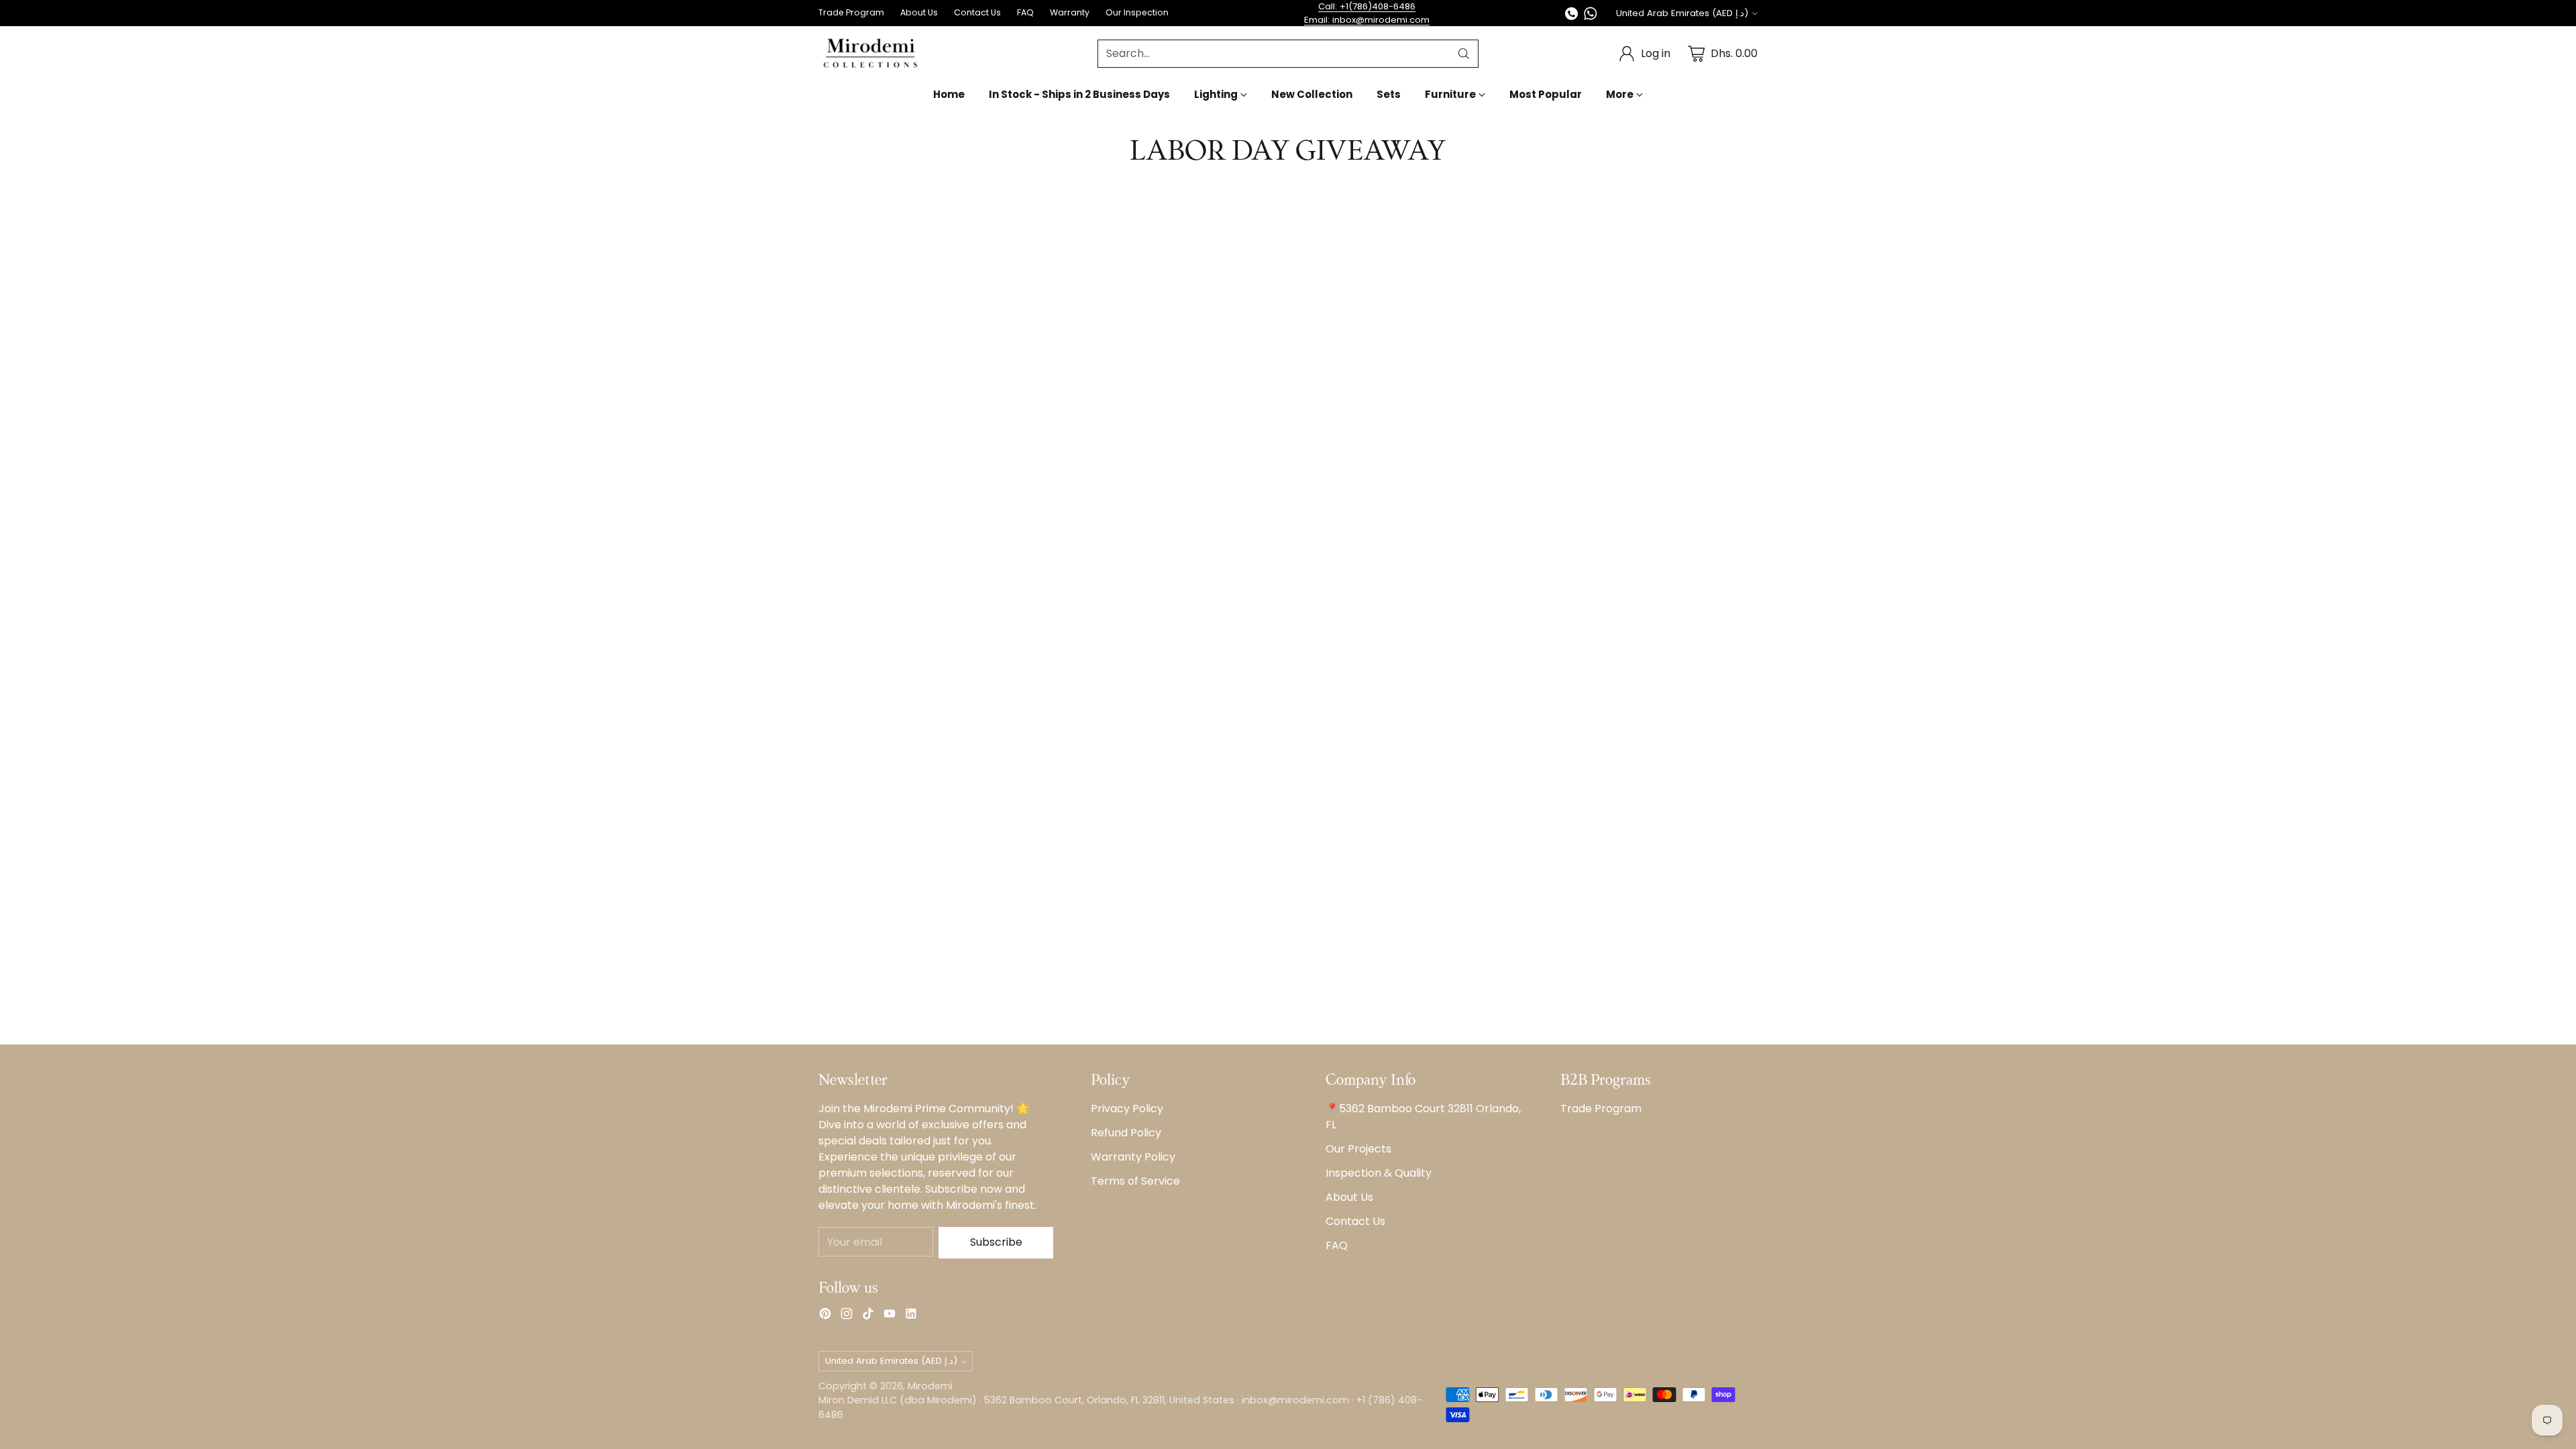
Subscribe (996, 1242)
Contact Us (1355, 1221)
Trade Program (1601, 1109)
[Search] (1464, 54)
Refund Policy (1126, 1133)
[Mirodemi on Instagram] (847, 1316)
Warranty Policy (1133, 1157)
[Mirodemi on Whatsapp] (1591, 16)
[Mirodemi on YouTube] (890, 1316)
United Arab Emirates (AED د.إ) (1682, 13)
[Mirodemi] (870, 53)
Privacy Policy (1127, 1109)
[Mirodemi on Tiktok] (868, 1316)
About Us (1349, 1197)
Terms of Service (1135, 1181)
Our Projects (1358, 1149)
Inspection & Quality (1379, 1173)
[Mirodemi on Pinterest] (825, 1316)
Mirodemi (930, 1386)
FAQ (1337, 1245)
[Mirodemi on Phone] (1572, 16)
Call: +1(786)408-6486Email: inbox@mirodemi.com (1367, 13)
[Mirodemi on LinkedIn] (911, 1316)
